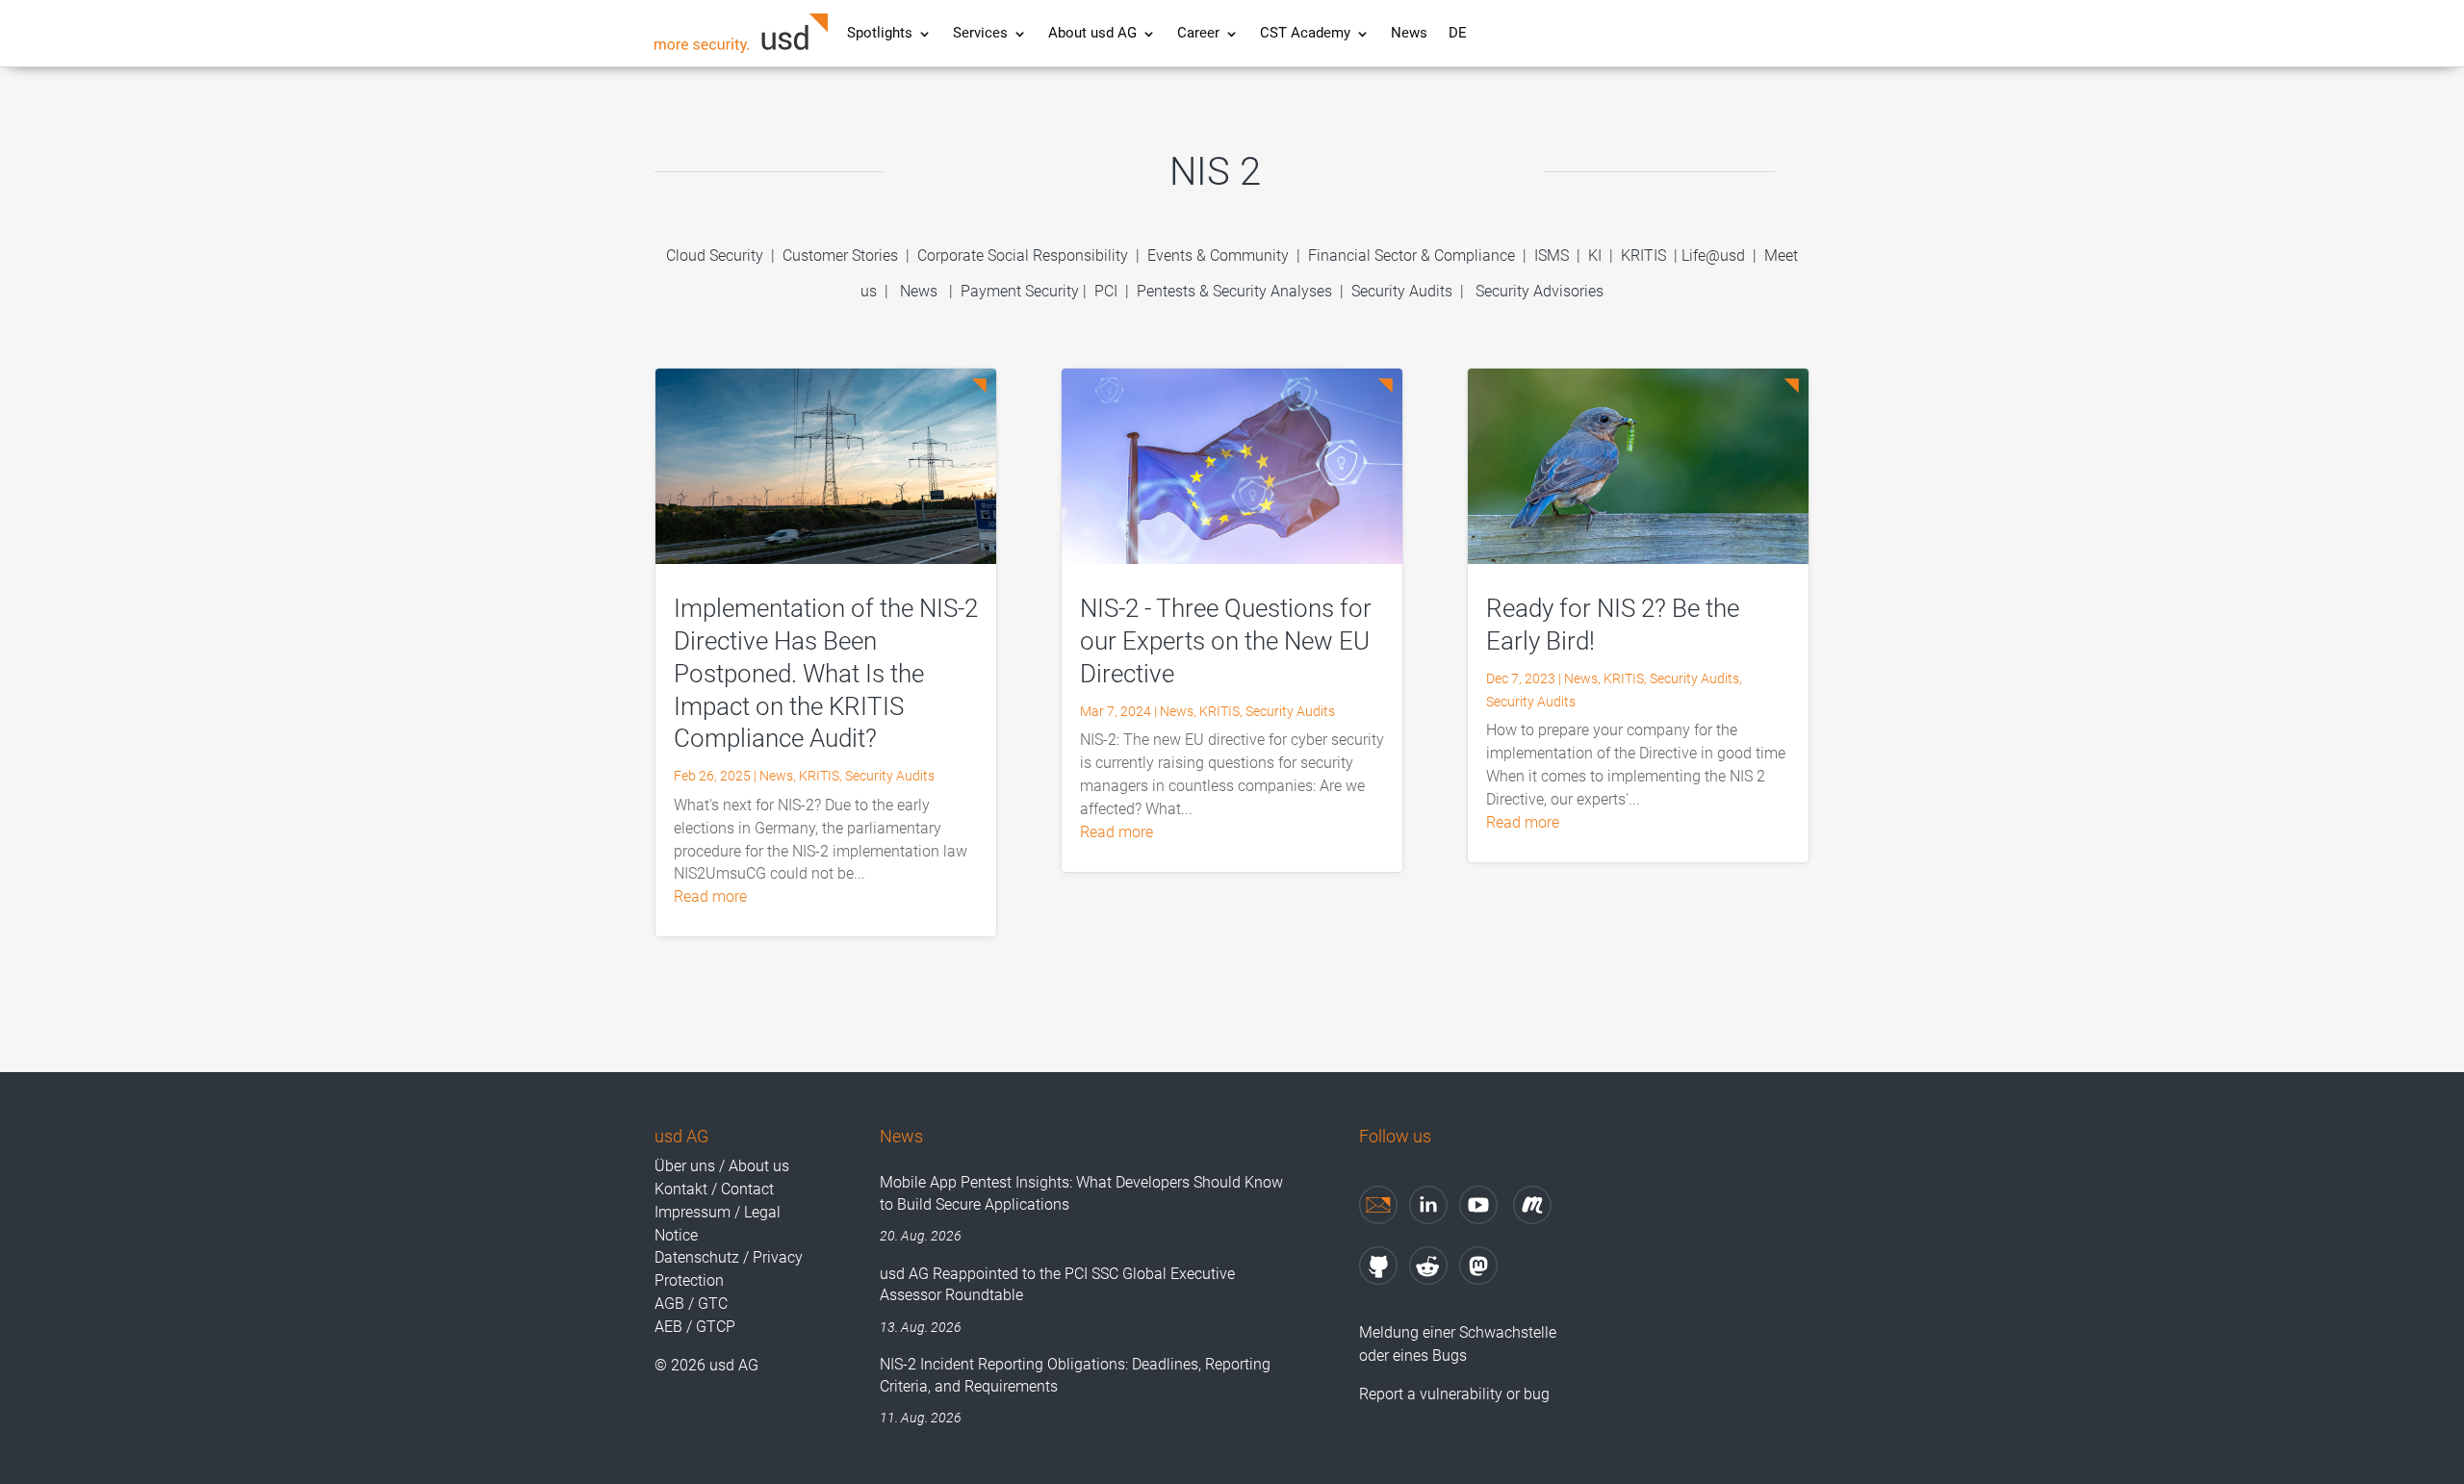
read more (710, 896)
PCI (1106, 291)
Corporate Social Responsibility (1023, 256)
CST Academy (1305, 34)
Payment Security (1020, 291)
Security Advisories (1540, 291)
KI (1595, 256)
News (1409, 34)
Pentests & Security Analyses (1234, 291)
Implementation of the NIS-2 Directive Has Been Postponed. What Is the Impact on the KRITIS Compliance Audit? (826, 673)
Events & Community (1220, 256)
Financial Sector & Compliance (1412, 256)
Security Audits (1402, 291)
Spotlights (880, 34)
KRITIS (1643, 256)
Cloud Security (717, 256)
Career (1198, 34)
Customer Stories (840, 256)
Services (980, 34)
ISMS (1552, 256)
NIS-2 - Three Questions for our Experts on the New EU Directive (1226, 641)
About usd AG (1092, 34)
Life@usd (1713, 256)
